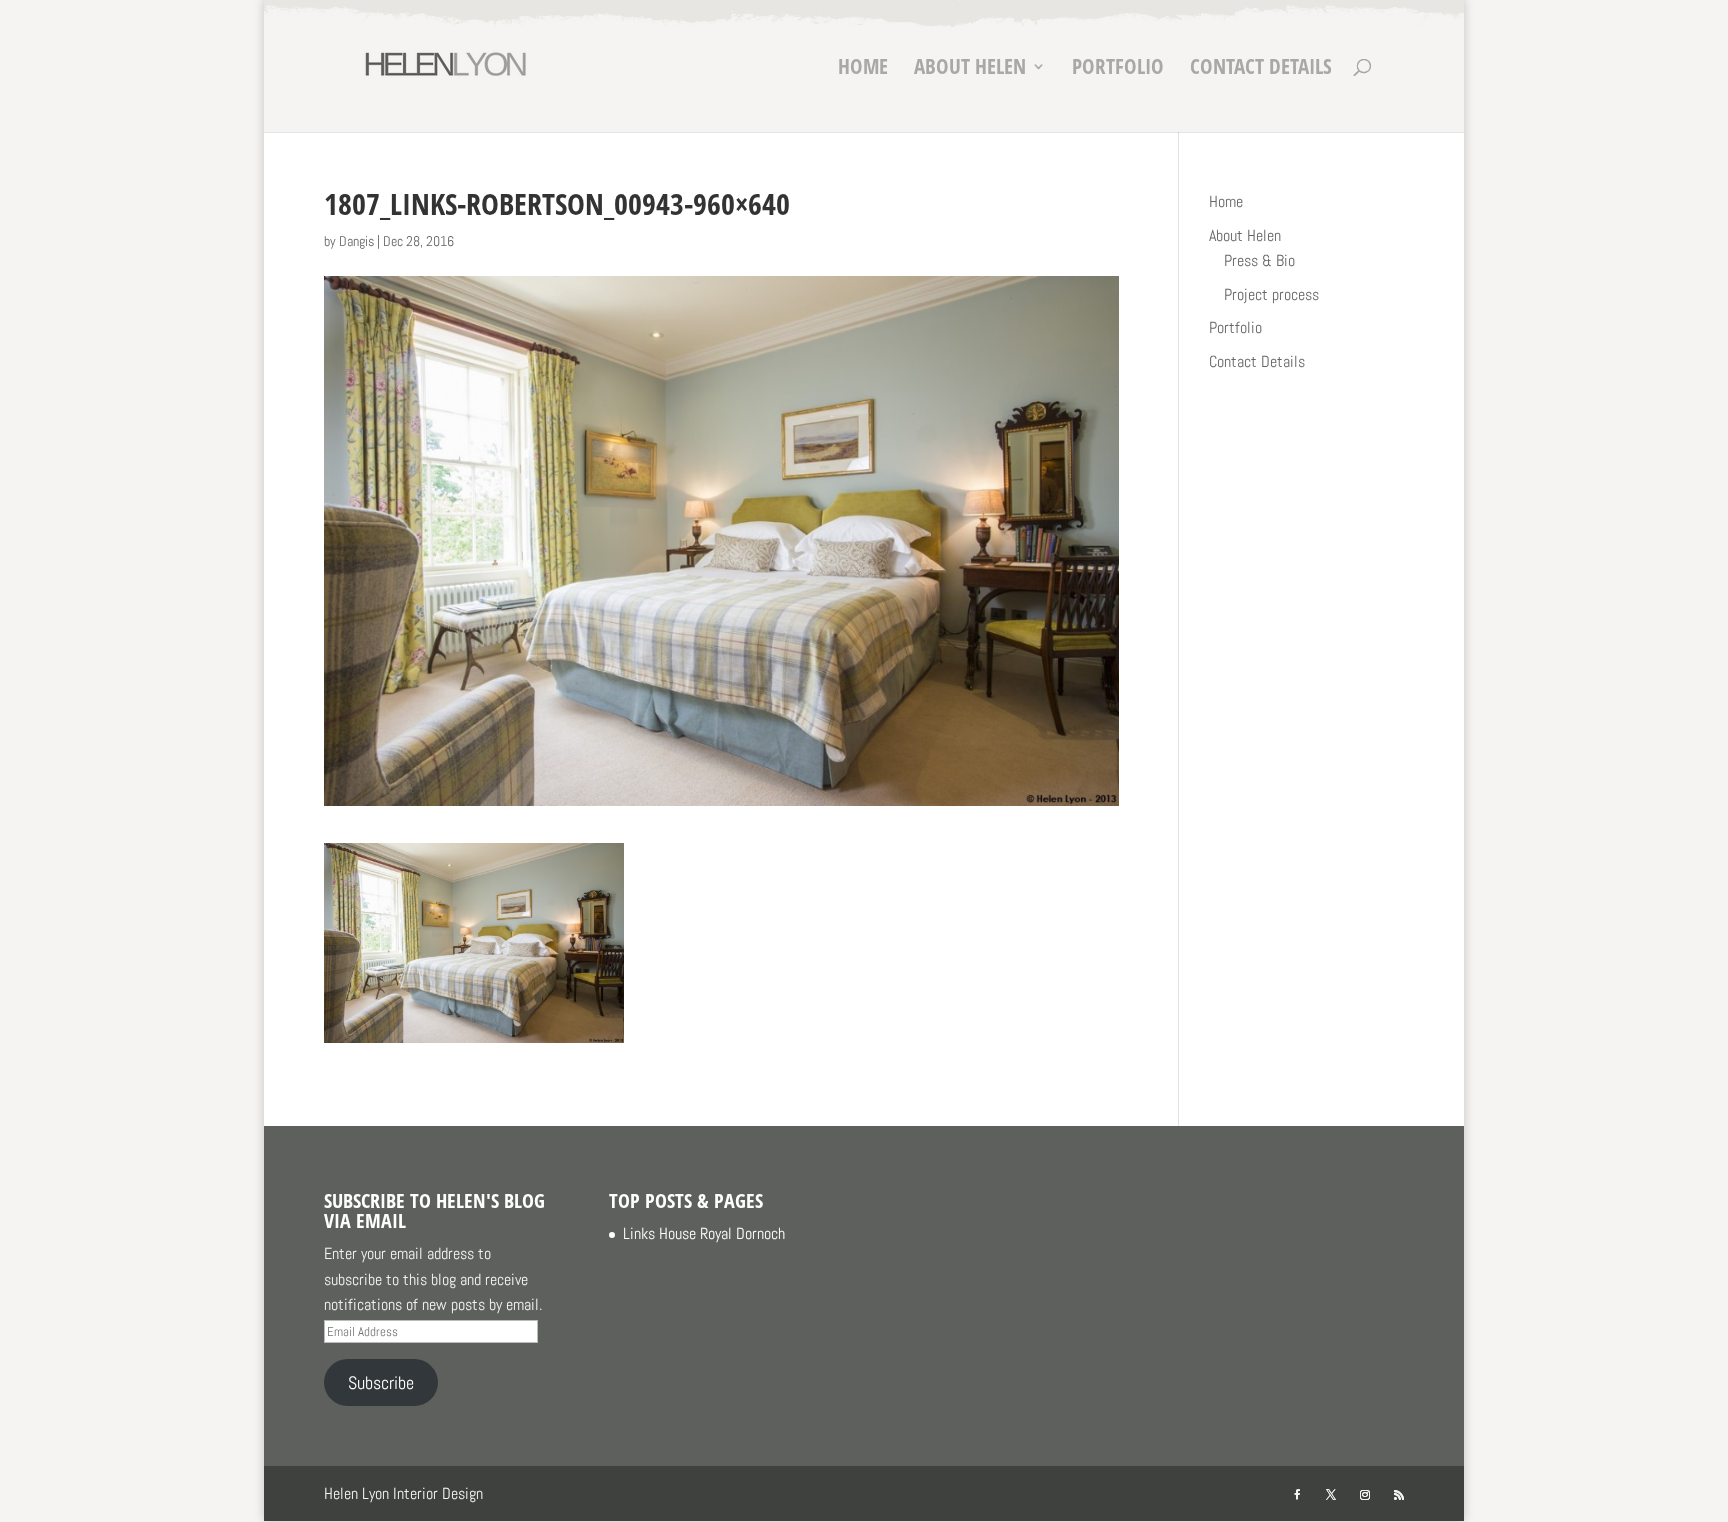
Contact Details (1261, 69)
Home (863, 69)
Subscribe (381, 1382)
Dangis (356, 241)
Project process (1271, 294)
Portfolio (1118, 69)
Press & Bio (1259, 260)
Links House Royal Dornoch (704, 1233)
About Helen (970, 69)
